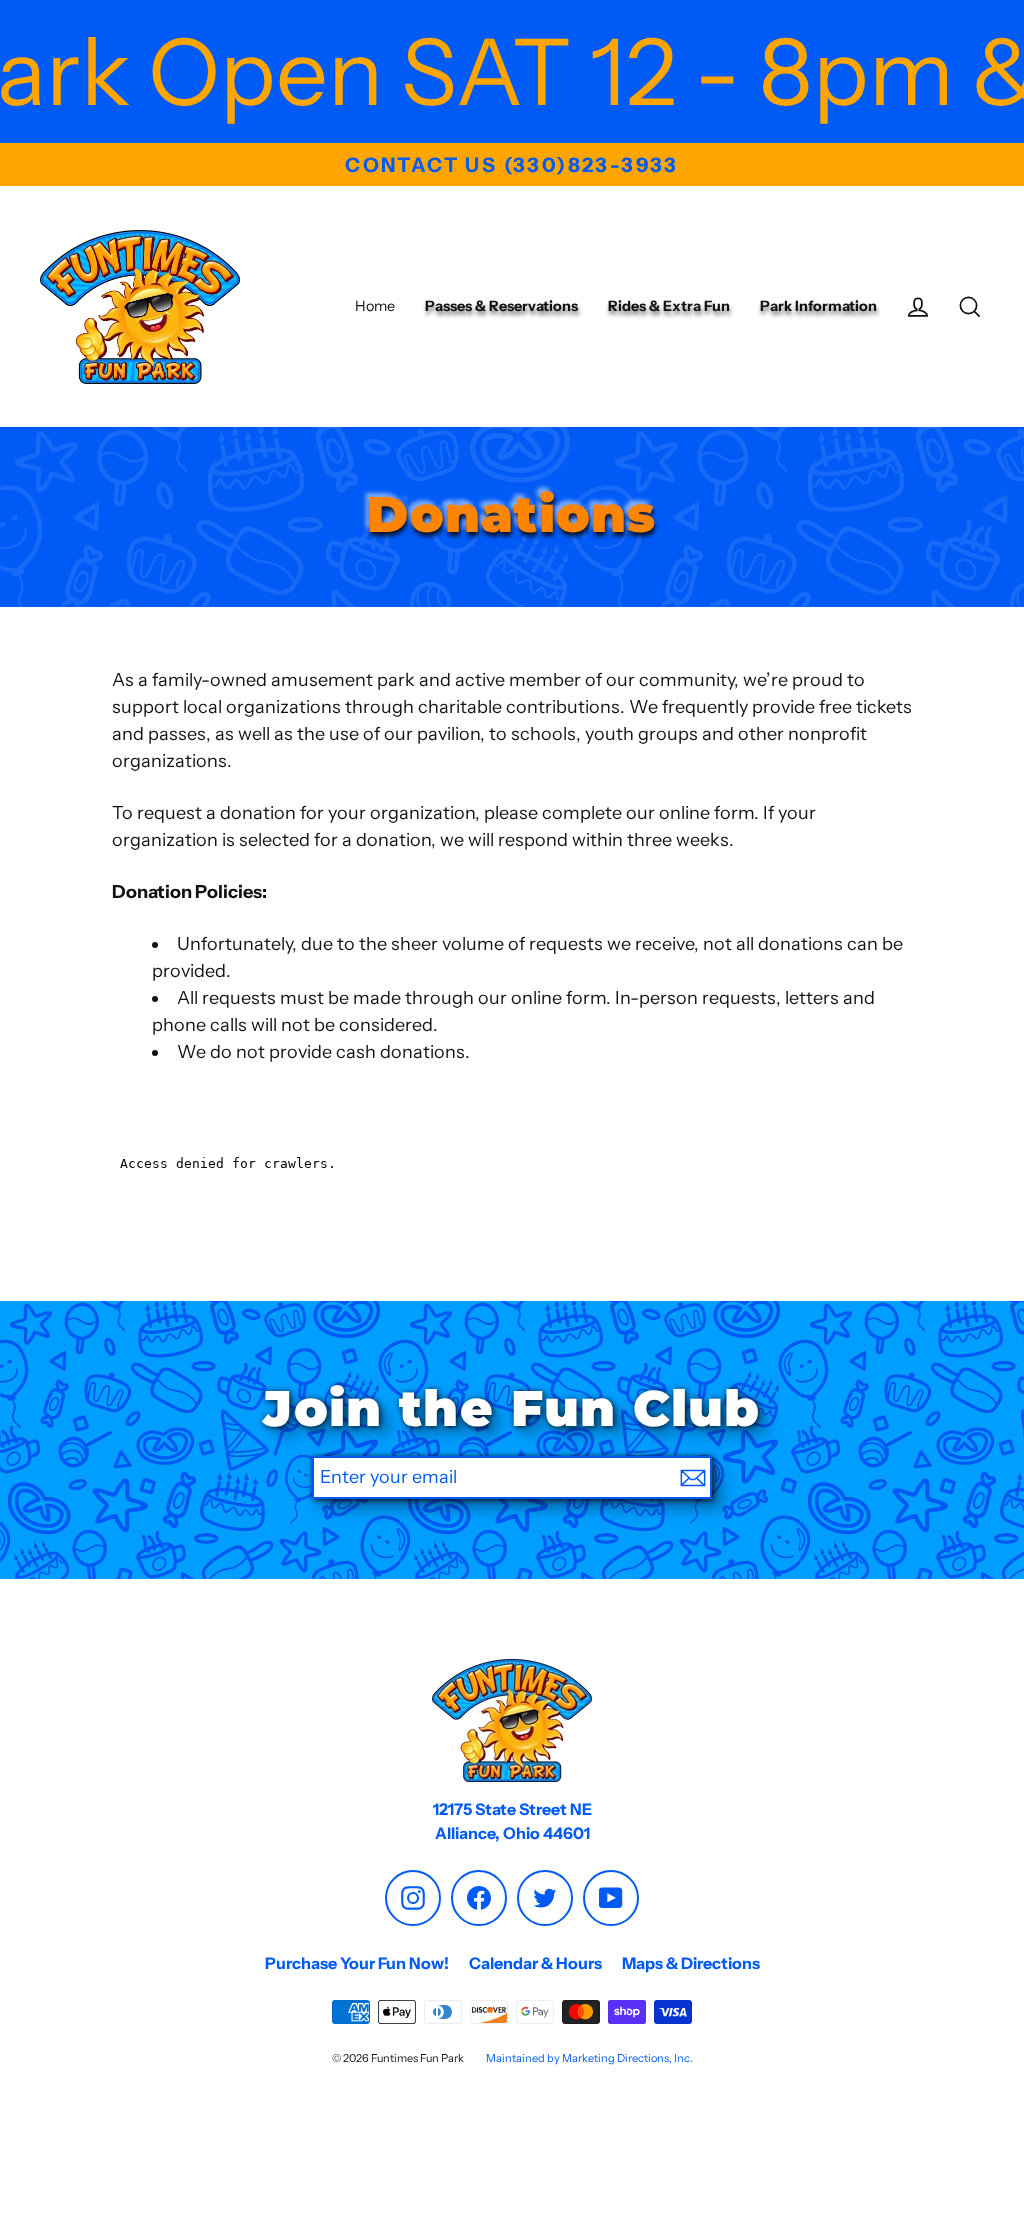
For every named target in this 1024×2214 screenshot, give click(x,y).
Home (375, 306)
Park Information (818, 306)
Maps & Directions (691, 1963)
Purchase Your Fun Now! (357, 1963)
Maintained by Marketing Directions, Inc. (589, 2058)
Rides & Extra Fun (669, 306)
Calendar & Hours (535, 1963)
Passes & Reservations (501, 306)
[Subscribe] (693, 1477)
